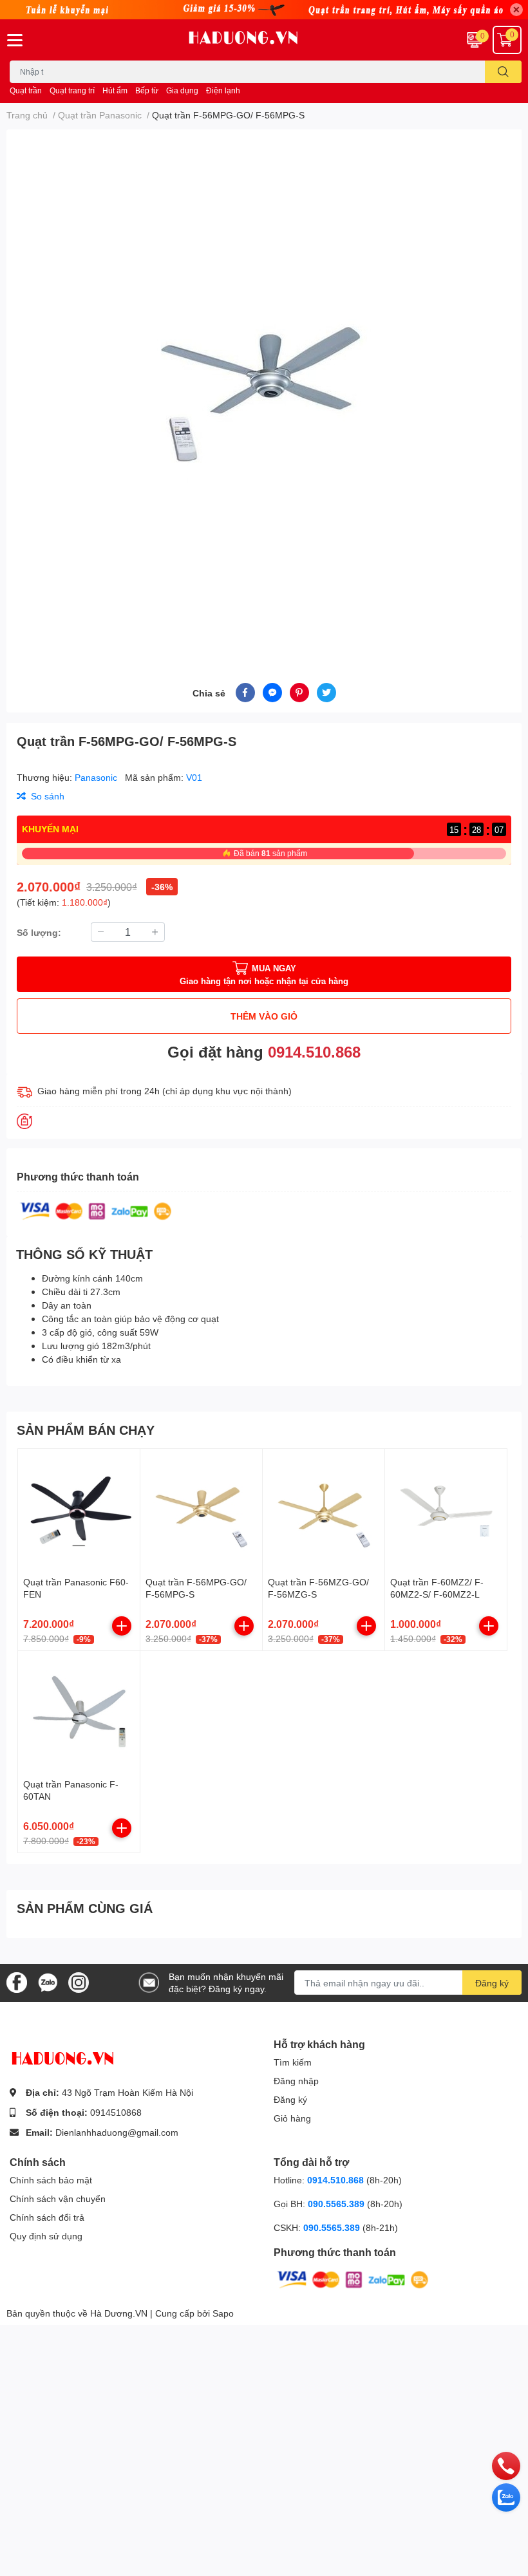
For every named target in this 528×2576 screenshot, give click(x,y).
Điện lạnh (223, 90)
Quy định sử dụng (46, 2236)
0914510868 (116, 2112)
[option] (264, 391)
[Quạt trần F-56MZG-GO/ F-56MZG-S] (324, 1510)
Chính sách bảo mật (51, 2180)
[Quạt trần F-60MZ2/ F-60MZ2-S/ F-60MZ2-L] (446, 1510)
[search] (503, 72)
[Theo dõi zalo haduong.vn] (48, 1982)
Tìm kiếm (293, 2062)
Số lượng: (39, 932)
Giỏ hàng (292, 2118)
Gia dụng (182, 90)
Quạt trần (26, 90)
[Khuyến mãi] (264, 10)
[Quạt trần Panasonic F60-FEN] (79, 1510)
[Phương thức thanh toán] (96, 1210)
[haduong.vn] (264, 40)
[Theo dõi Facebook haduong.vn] (17, 1982)
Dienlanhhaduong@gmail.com (117, 2132)
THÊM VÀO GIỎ (264, 1016)
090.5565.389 (337, 2204)
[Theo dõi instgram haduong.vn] (79, 1982)
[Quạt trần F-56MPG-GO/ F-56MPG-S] (201, 1510)
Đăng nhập (296, 2081)
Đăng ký (492, 1983)
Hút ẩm (115, 90)
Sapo (223, 2313)
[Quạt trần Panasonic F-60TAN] (79, 1712)
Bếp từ (147, 90)
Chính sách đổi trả (47, 2217)
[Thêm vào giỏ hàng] (122, 1626)
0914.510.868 (314, 1051)
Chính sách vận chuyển (58, 2198)
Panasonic (97, 777)
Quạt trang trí (72, 90)
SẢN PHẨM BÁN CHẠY (86, 1430)
